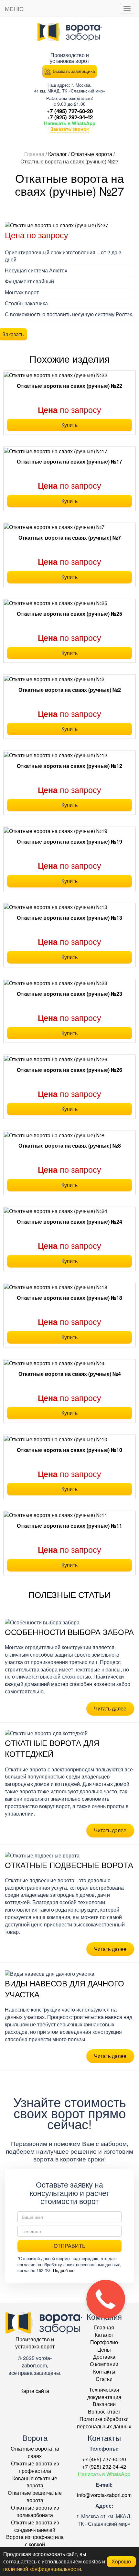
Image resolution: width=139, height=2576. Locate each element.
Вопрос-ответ (104, 2411)
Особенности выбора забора (69, 1632)
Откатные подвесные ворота (69, 1865)
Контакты (104, 2371)
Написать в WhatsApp (70, 123)
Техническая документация (104, 2393)
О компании (104, 2364)
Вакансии (104, 2404)
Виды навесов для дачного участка (64, 1988)
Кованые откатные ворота (35, 2482)
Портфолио (104, 2342)
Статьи (104, 2379)
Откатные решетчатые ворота (35, 2496)
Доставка (104, 2357)
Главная (104, 2327)
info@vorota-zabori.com (104, 2495)
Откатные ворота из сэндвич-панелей (35, 2526)
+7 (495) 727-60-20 (70, 111)
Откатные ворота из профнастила (35, 2467)
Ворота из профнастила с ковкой (35, 2541)
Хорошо (121, 2561)
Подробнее (64, 2270)
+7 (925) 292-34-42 (70, 117)
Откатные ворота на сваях (35, 2452)
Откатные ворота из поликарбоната (35, 2511)
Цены (104, 2350)
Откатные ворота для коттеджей (52, 1748)
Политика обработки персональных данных (104, 2423)
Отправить (70, 2246)
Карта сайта (35, 2391)
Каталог (104, 2335)
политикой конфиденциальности (42, 2569)
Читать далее (110, 1708)
